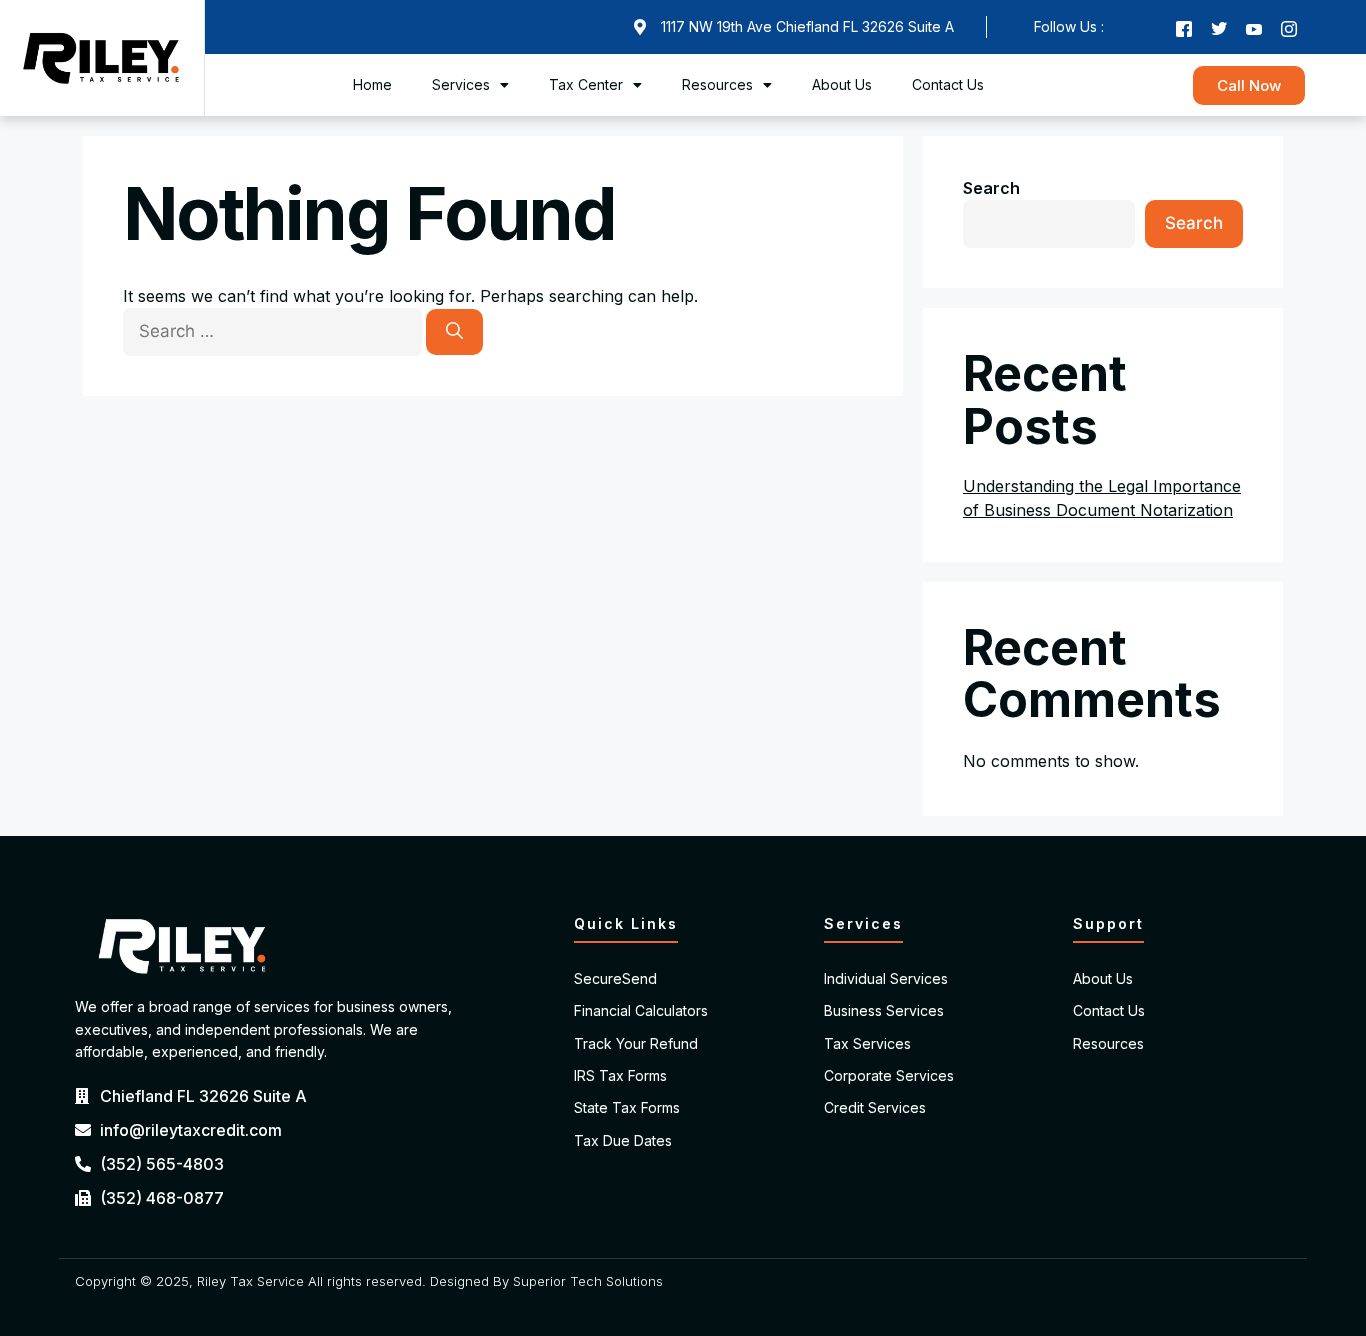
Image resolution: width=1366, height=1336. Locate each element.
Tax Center (586, 84)
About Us (842, 84)
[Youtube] (1254, 27)
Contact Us (948, 84)
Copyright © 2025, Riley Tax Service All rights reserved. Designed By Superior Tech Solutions (369, 1281)
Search (991, 188)
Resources (717, 84)
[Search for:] (274, 331)
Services (461, 84)
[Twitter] (1219, 27)
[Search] (454, 332)
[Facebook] (1184, 27)
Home (372, 84)
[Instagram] (1289, 27)
